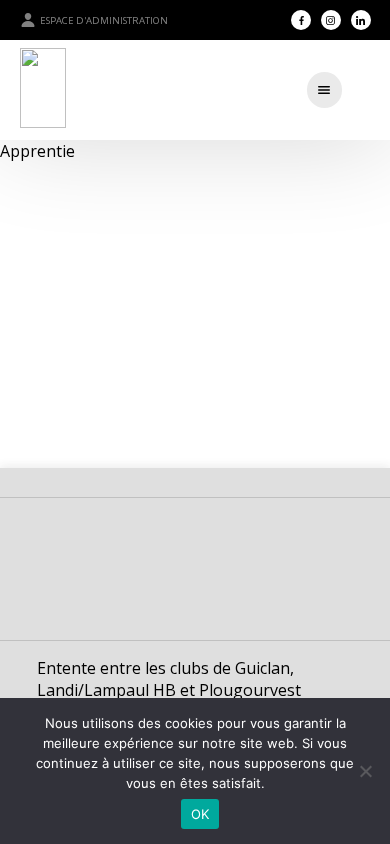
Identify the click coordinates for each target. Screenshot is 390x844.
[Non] (365, 771)
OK (200, 814)
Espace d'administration (104, 20)
